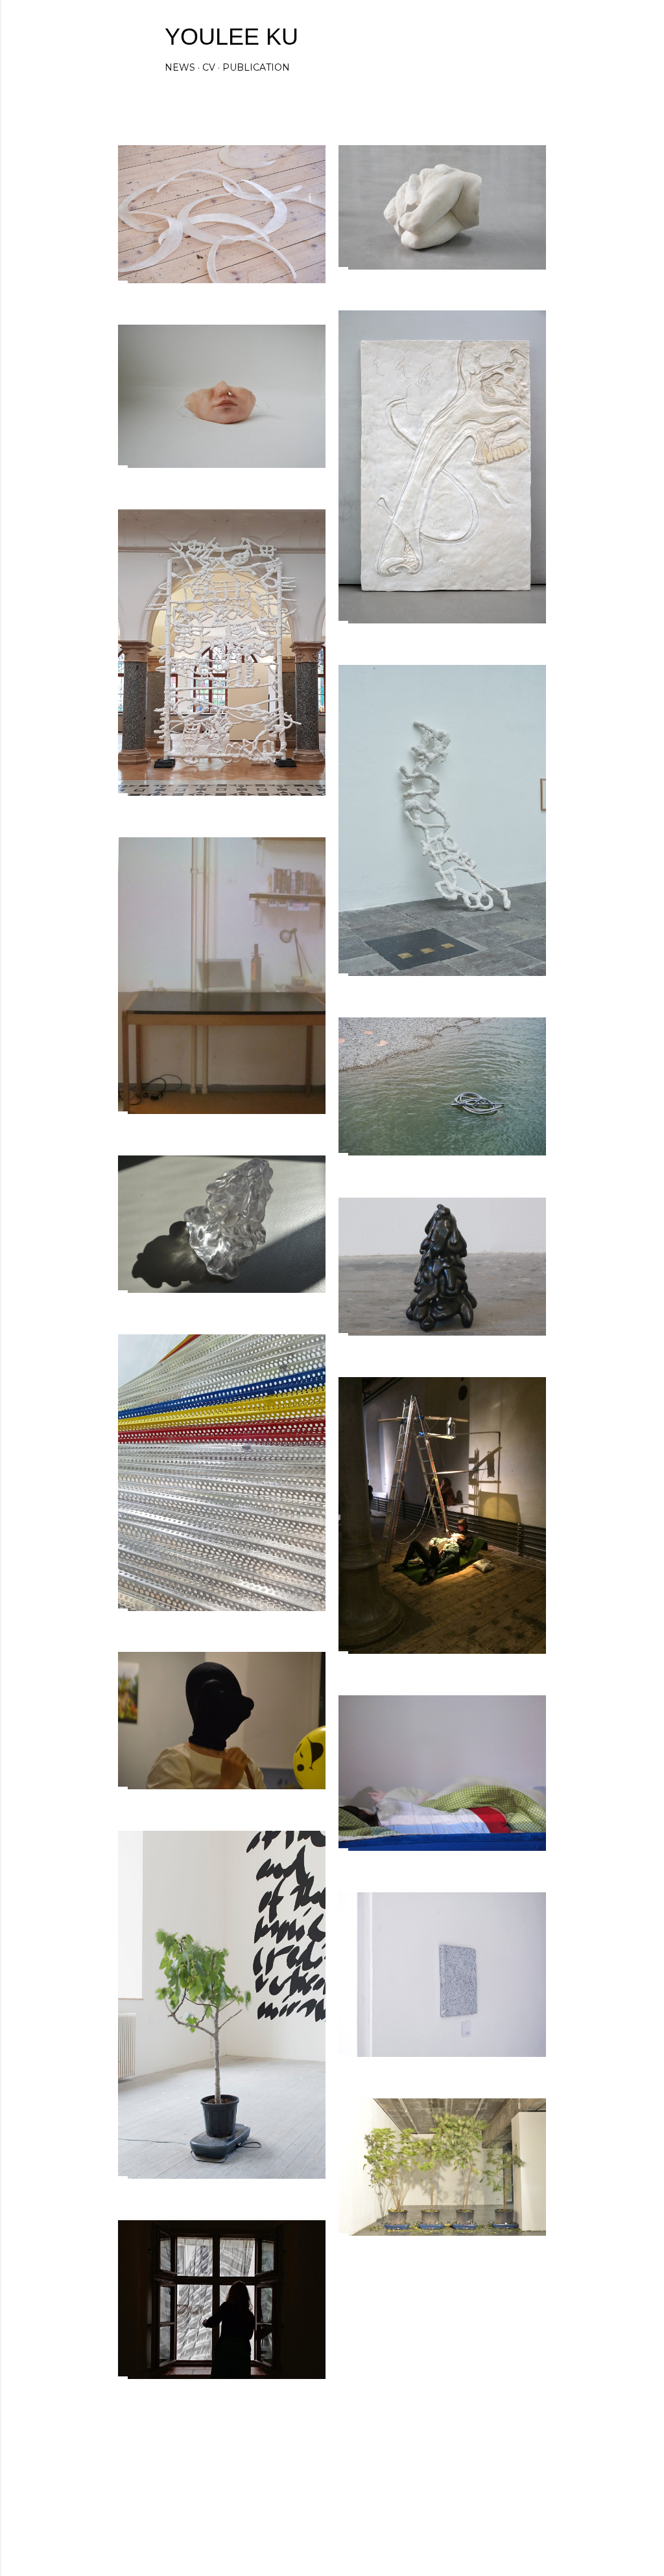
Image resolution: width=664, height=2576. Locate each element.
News (180, 67)
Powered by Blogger (342, 2493)
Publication (256, 67)
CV (209, 67)
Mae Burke (366, 2517)
